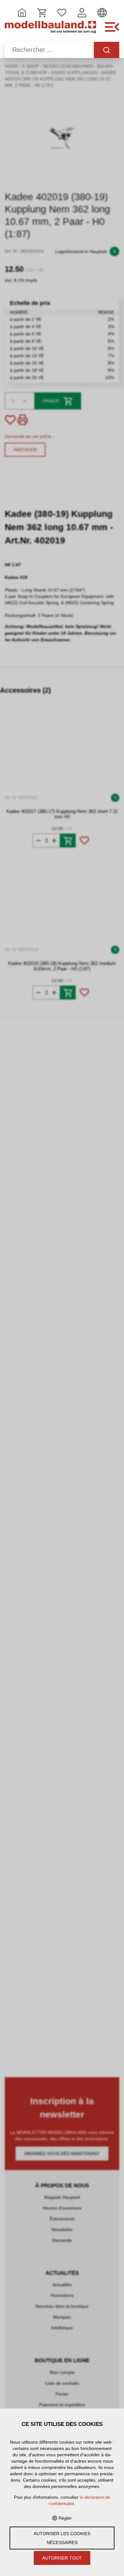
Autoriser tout (62, 2558)
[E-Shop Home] (50, 30)
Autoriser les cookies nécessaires (62, 2538)
